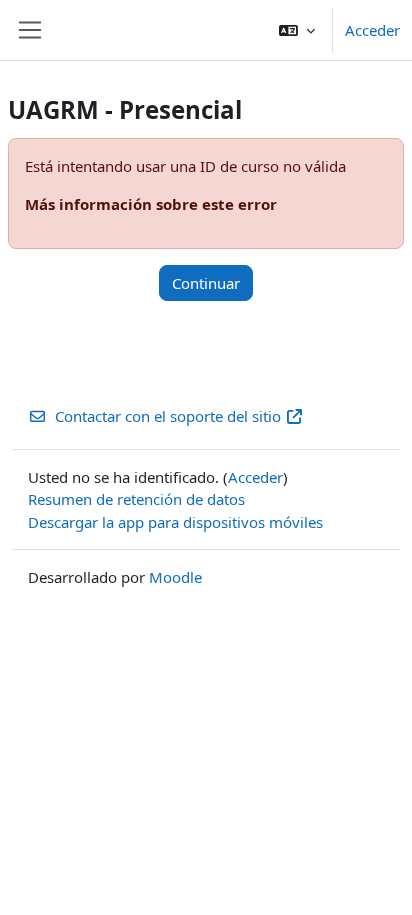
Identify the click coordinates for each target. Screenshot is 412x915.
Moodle (175, 577)
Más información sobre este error (151, 204)
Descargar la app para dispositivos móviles (175, 522)
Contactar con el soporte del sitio (168, 416)
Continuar (206, 283)
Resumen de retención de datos (136, 499)
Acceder (372, 30)
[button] (297, 30)
